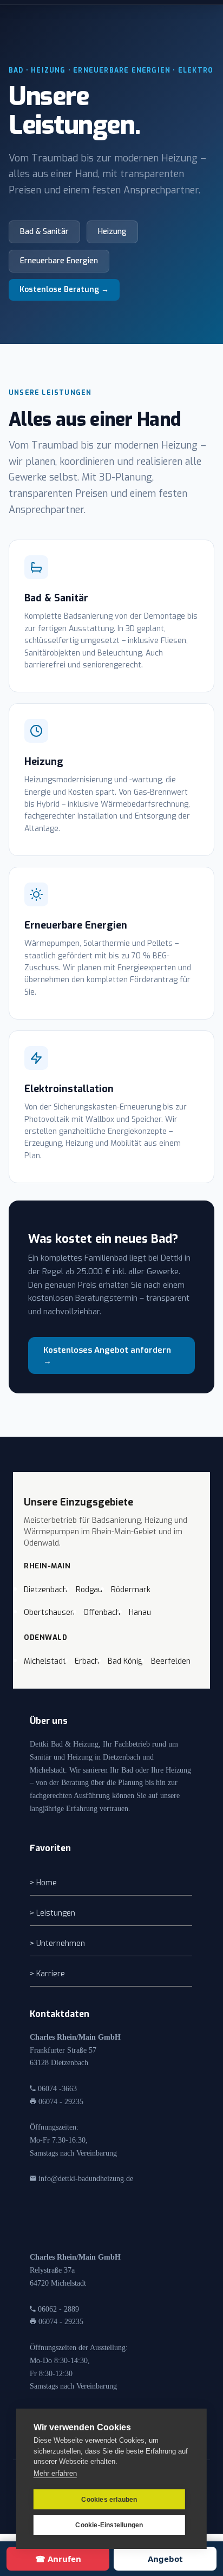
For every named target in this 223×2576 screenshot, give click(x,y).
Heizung (112, 232)
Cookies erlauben (109, 2500)
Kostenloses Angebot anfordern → (107, 1355)
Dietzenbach (45, 1590)
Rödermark (131, 1590)
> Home (43, 1883)
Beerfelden (171, 1661)
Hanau (140, 1613)
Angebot (165, 2559)
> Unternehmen (57, 1944)
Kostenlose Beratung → (64, 290)
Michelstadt (45, 1661)
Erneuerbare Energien (59, 261)
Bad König (125, 1661)
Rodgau (89, 1590)
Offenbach (102, 1613)
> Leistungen (53, 1913)
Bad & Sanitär (44, 232)
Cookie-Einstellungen (109, 2525)
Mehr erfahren (55, 2473)
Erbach (87, 1661)
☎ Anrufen (58, 2559)
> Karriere (47, 1974)
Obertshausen (49, 1613)
